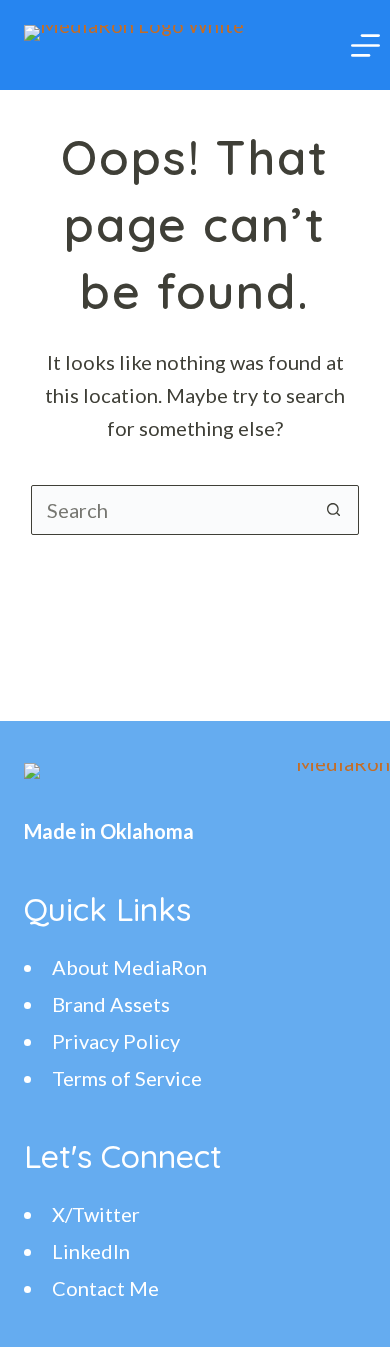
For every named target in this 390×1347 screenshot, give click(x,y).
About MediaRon (129, 967)
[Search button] (334, 510)
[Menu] (365, 45)
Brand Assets (111, 1004)
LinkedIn (91, 1251)
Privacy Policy (116, 1041)
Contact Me (105, 1288)
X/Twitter (96, 1214)
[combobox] (171, 510)
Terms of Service (127, 1078)
